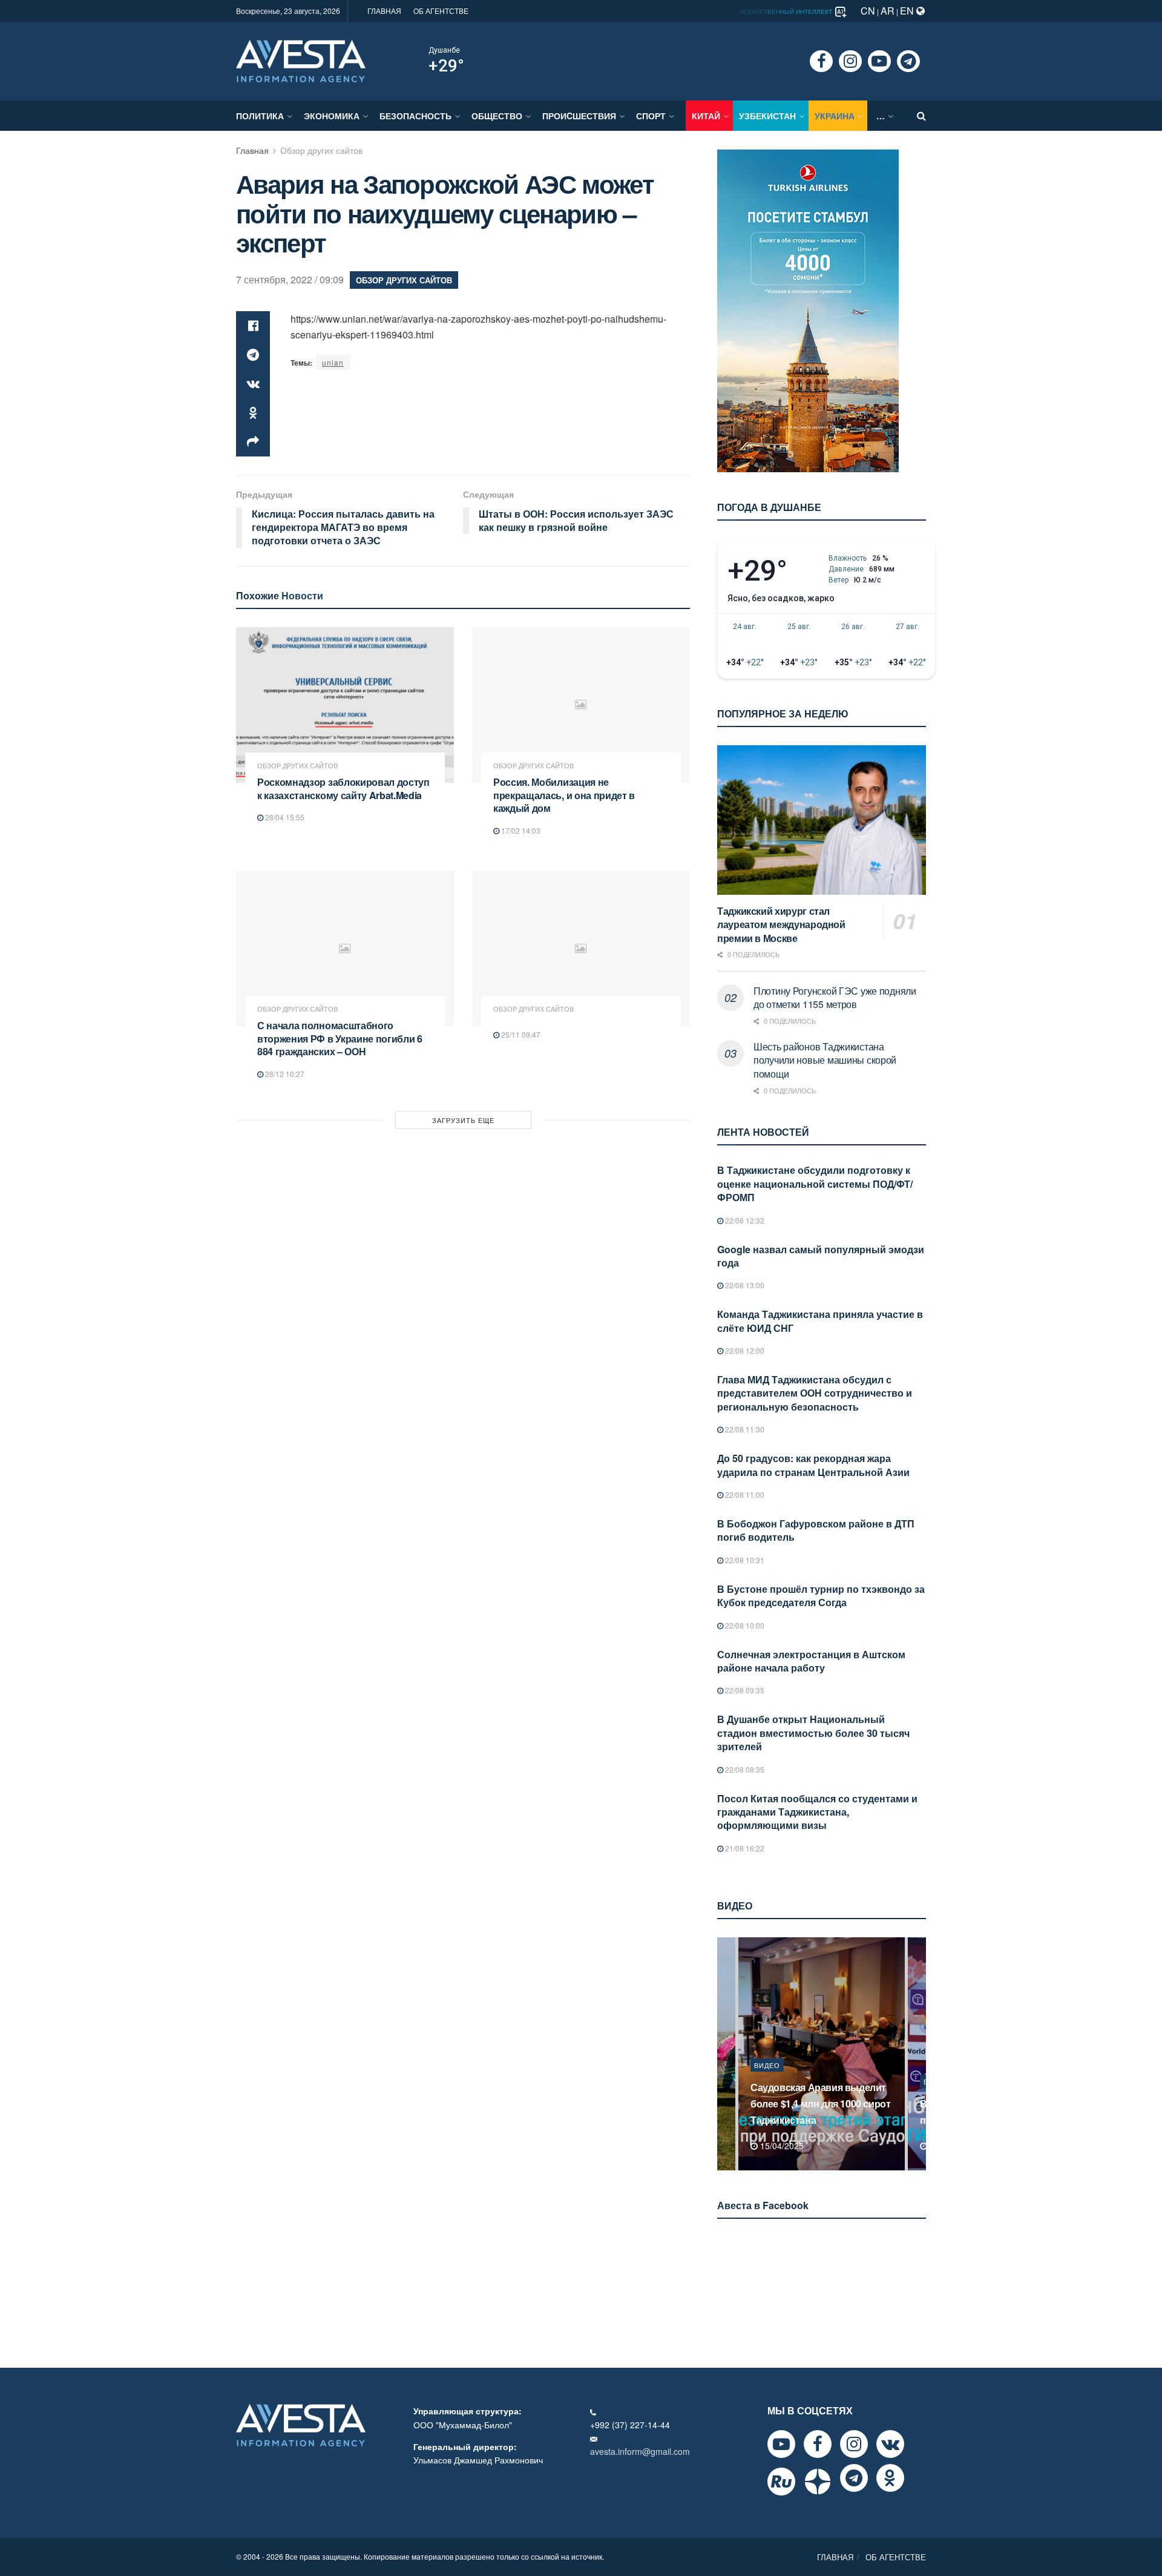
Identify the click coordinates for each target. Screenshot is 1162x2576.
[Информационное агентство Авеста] (301, 60)
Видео (792, 2081)
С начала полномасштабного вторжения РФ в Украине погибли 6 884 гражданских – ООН (340, 1038)
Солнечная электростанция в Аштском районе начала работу (811, 1661)
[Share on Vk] (253, 384)
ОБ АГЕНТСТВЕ (441, 11)
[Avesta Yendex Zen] (818, 2482)
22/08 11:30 (744, 1429)
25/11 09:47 (520, 1034)
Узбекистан (767, 116)
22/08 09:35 (744, 1690)
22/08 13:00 (744, 1285)
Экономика (332, 116)
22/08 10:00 (744, 1625)
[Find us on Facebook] (821, 61)
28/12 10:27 (284, 1074)
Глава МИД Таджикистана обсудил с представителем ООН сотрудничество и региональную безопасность (815, 1393)
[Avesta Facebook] (818, 2444)
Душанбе (444, 50)
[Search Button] (921, 116)
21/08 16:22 (744, 1848)
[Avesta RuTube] (781, 2482)
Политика (260, 116)
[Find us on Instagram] (850, 61)
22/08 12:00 (744, 1350)
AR (888, 11)
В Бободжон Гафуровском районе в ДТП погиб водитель (816, 1530)
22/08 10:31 (744, 1560)
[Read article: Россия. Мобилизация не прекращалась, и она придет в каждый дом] (581, 705)
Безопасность (415, 116)
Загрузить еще (463, 1120)
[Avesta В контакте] (890, 2444)
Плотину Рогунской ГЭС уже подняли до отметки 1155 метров (835, 997)
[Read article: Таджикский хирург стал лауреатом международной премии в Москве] (822, 820)
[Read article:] (581, 948)
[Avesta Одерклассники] (890, 2478)
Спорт (651, 116)
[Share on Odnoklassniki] (253, 413)
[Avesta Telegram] (854, 2478)
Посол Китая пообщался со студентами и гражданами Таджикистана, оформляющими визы (817, 1812)
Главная (252, 150)
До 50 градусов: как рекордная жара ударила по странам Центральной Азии (813, 1465)
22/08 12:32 (744, 1220)
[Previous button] (725, 2054)
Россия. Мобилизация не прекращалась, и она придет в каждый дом (564, 795)
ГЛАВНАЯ (384, 11)
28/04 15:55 (284, 817)
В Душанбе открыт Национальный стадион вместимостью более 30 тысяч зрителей (813, 1733)
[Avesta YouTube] (781, 2444)
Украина (835, 116)
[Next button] (918, 2054)
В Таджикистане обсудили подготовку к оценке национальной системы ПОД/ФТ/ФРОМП (815, 1184)
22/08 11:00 (744, 1494)
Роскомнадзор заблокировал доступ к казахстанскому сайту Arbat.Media (343, 789)
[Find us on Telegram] (908, 61)
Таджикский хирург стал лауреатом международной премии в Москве (781, 924)
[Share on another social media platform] (253, 442)
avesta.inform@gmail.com (640, 2451)
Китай (706, 116)
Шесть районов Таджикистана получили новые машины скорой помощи (825, 1060)
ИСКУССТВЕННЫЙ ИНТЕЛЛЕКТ (787, 12)
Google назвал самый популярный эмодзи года (821, 1256)
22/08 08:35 (744, 1769)
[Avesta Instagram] (854, 2444)
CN (868, 11)
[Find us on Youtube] (879, 61)
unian (333, 362)
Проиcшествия (579, 116)
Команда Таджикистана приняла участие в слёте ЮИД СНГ (820, 1321)
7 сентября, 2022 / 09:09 (290, 279)
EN (908, 11)
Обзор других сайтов (321, 150)
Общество (497, 116)
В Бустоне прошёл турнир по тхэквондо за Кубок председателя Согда (821, 1596)
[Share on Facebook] (253, 326)
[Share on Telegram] (253, 355)
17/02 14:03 (520, 830)
